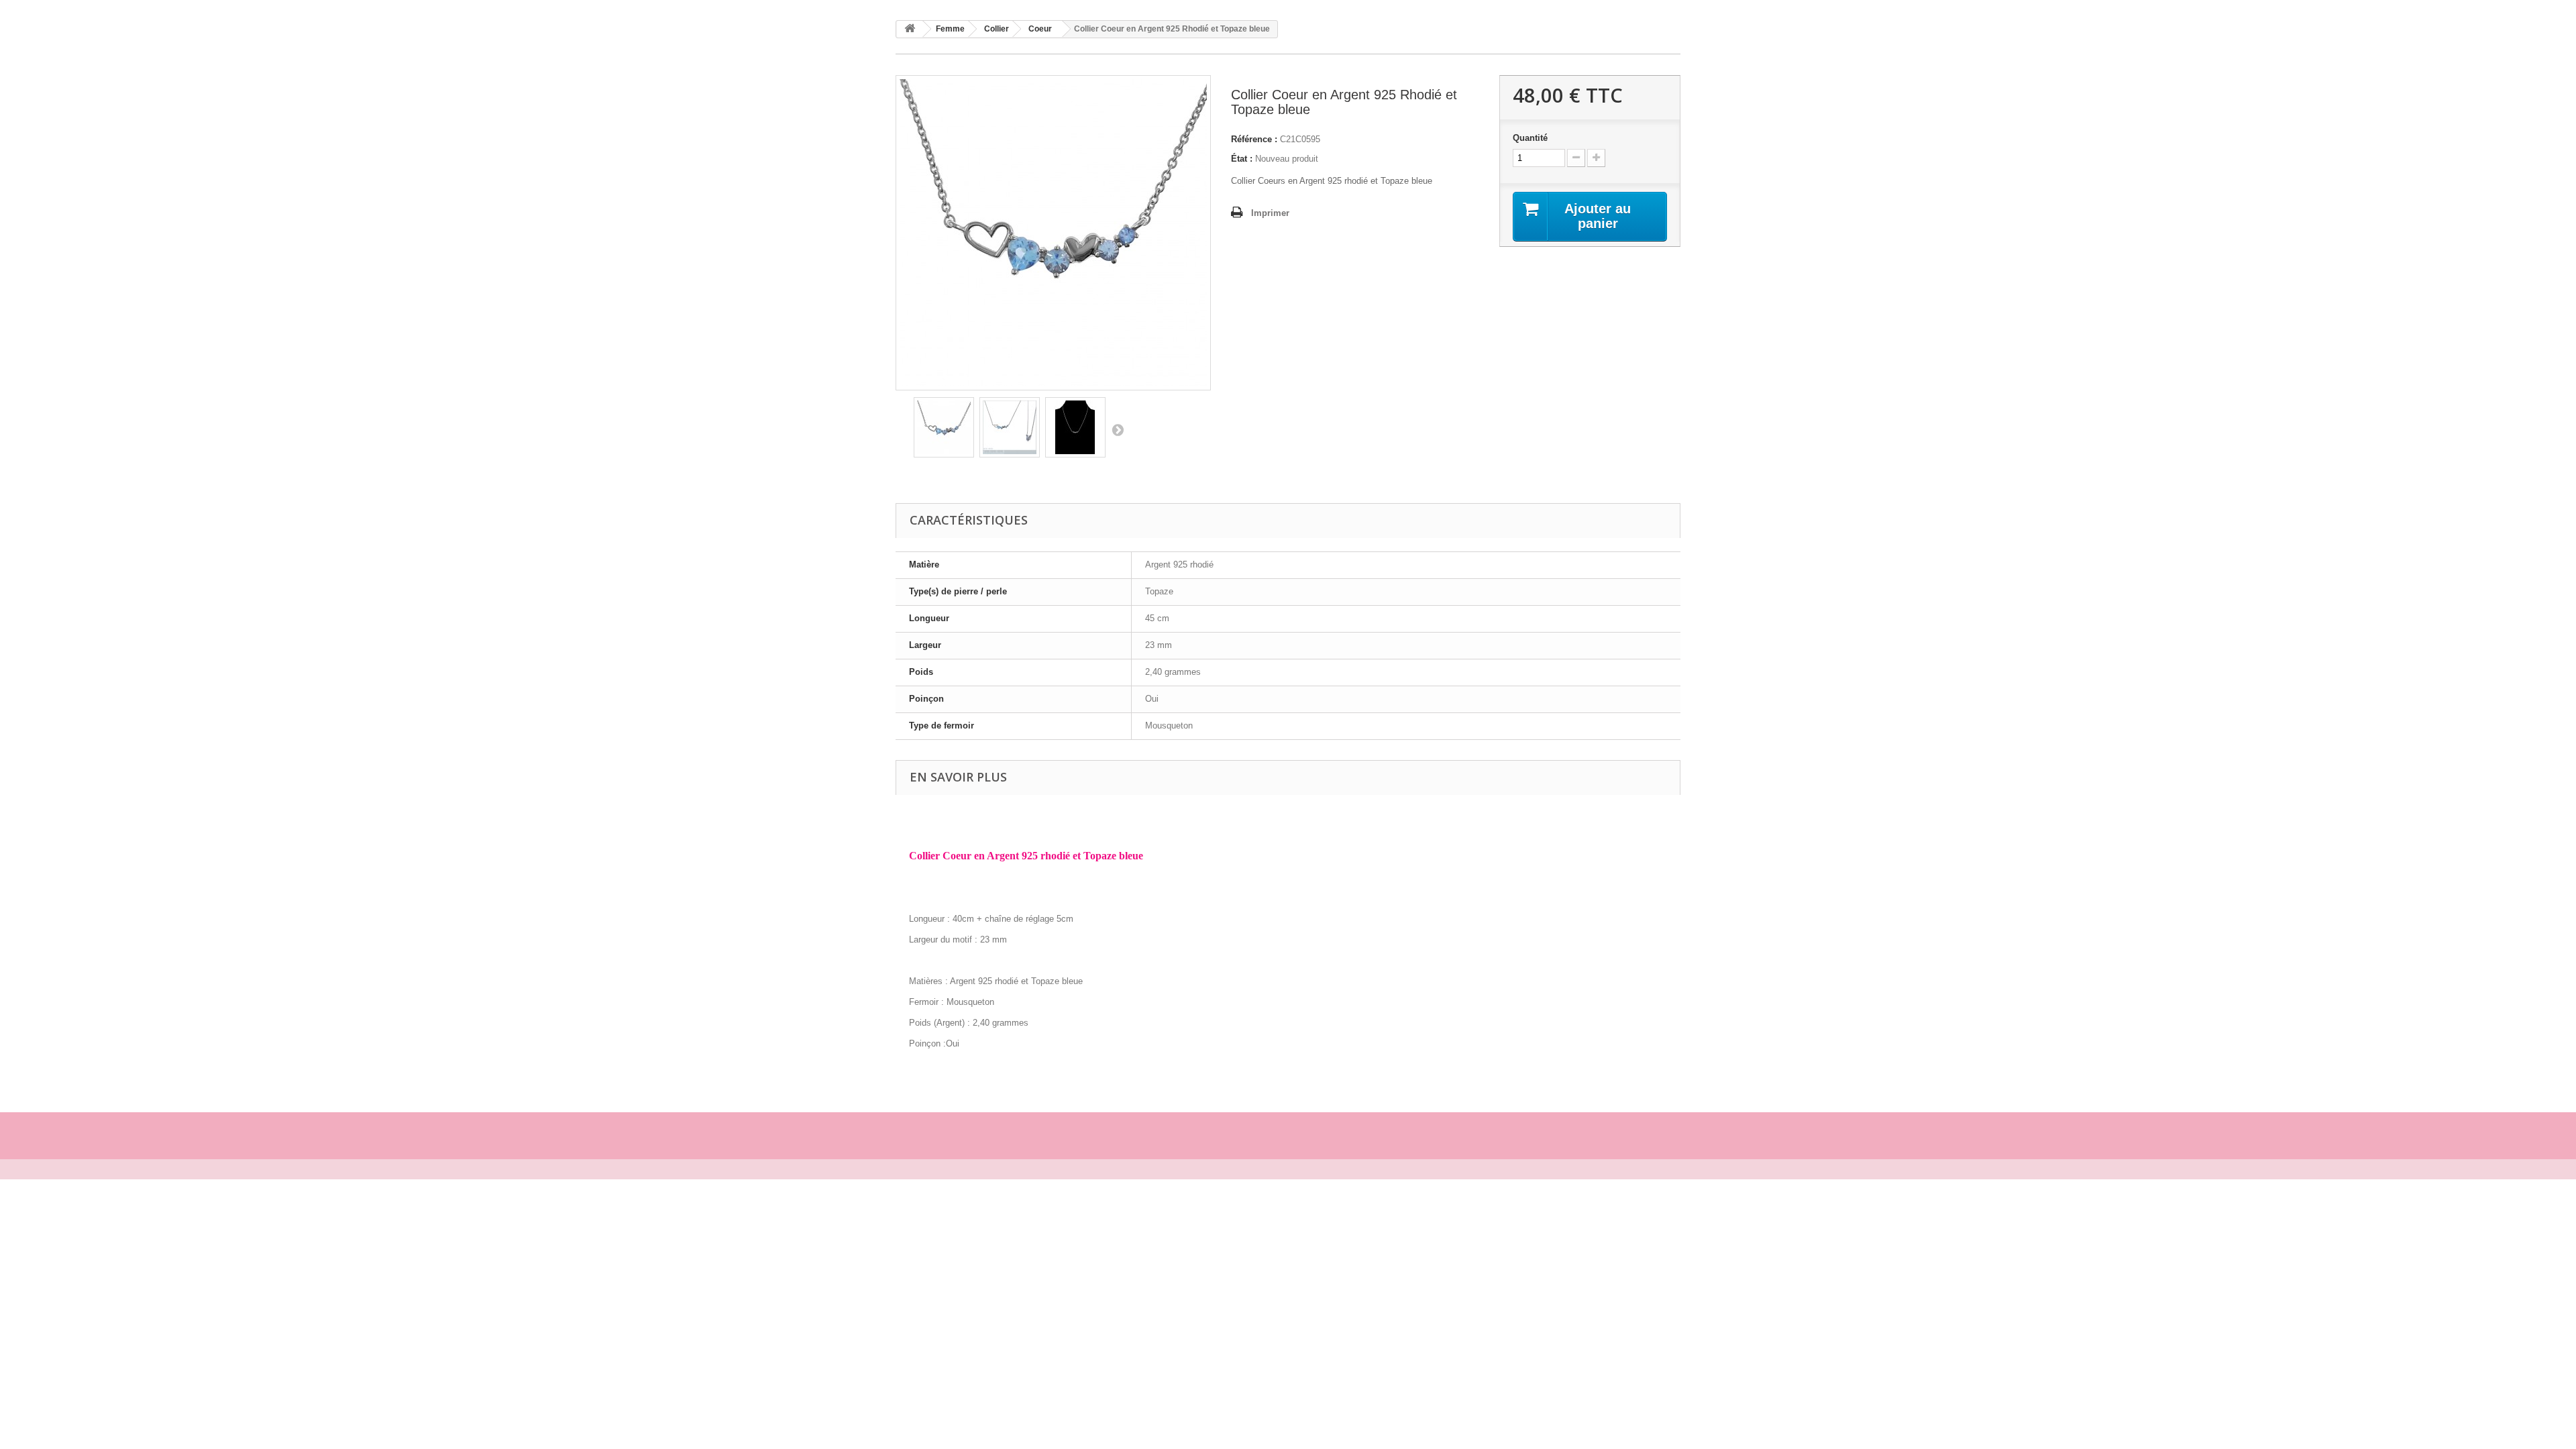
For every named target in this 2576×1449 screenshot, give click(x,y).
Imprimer (1270, 213)
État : (1242, 159)
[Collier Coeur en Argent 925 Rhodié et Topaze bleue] (944, 427)
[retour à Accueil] (910, 29)
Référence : (1254, 139)
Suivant (1118, 429)
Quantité (1530, 138)
